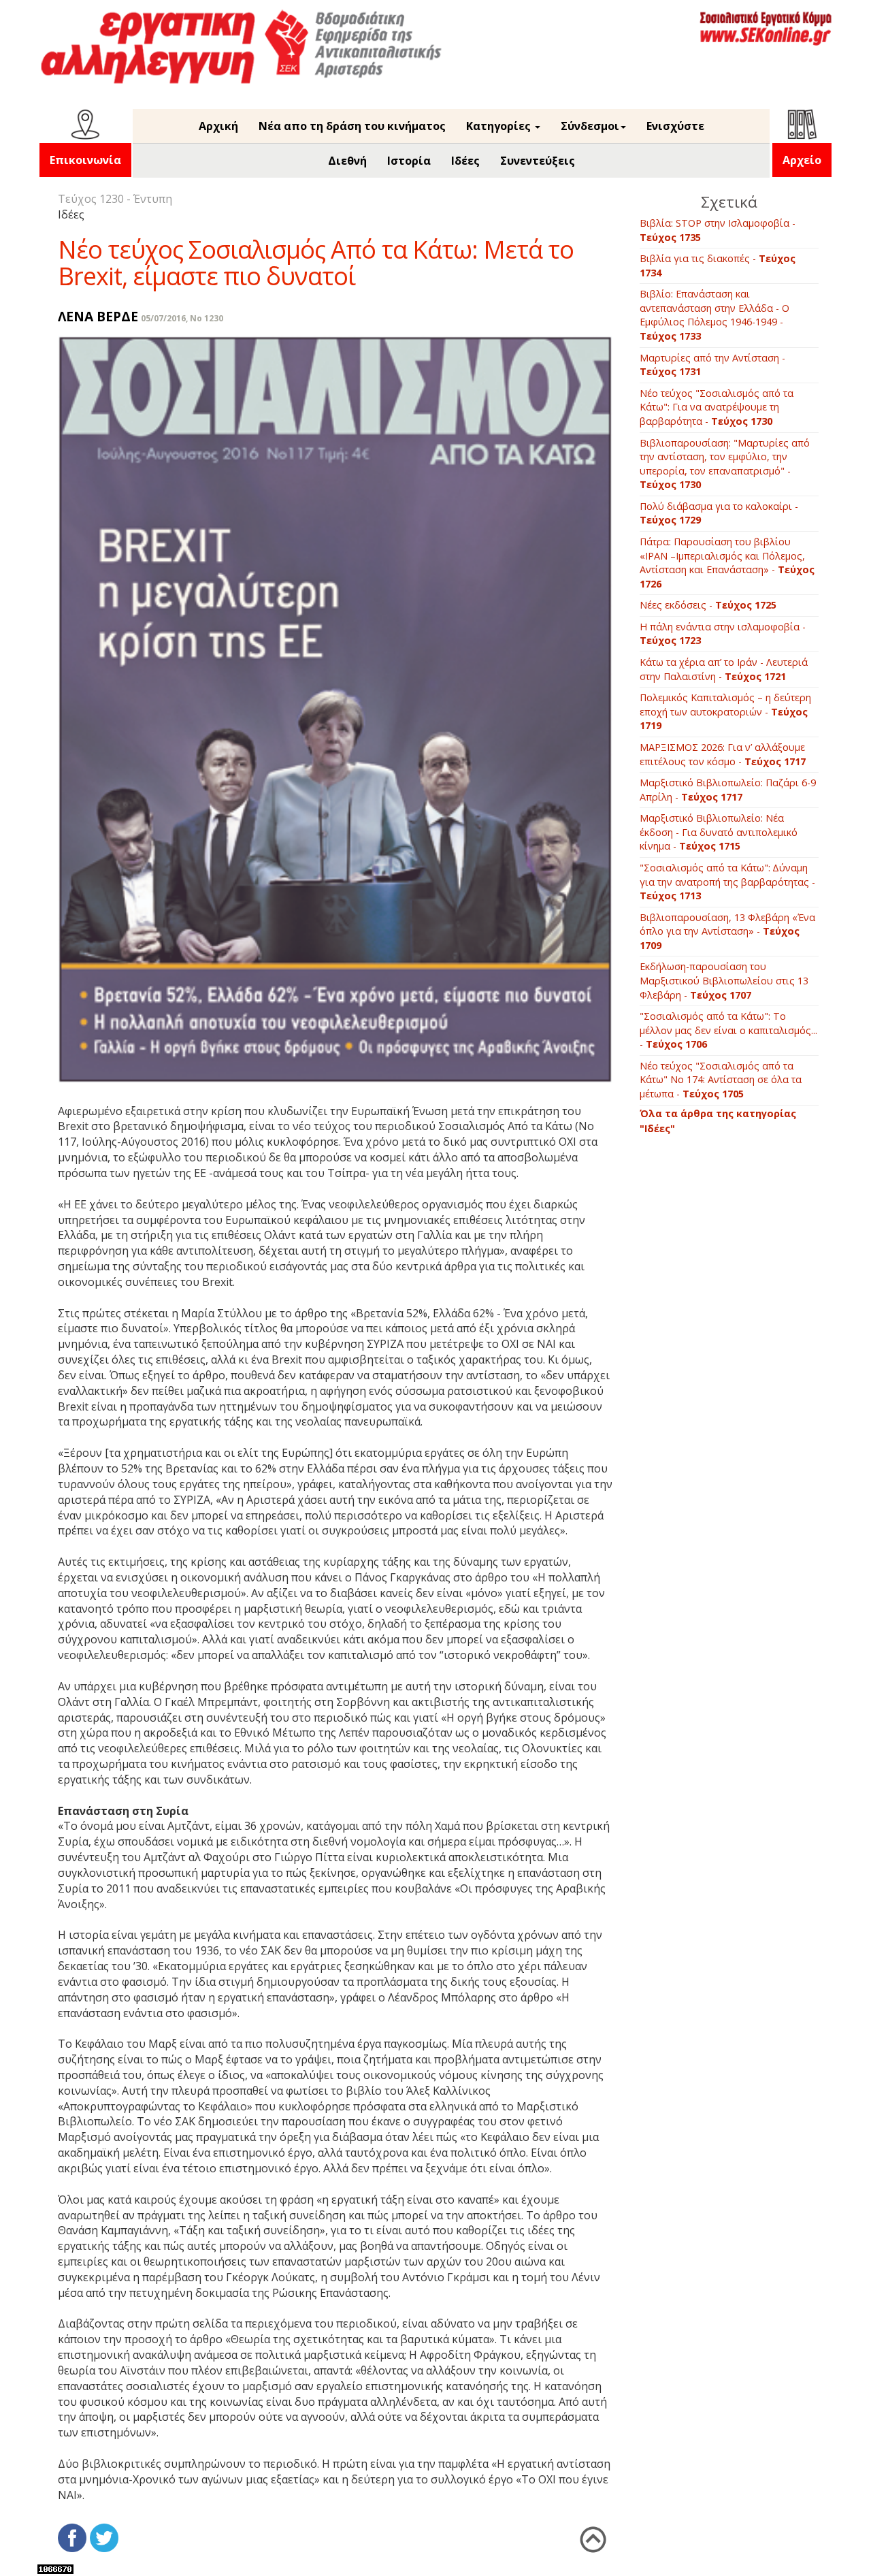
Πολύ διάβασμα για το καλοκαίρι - (719, 513)
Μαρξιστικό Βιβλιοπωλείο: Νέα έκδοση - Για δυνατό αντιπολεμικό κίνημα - (719, 832)
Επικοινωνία (85, 160)
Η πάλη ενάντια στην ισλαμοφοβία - (723, 634)
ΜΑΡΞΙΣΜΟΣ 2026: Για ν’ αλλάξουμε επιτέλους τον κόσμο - (723, 754)
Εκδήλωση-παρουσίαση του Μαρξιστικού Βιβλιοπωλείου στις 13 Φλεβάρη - (724, 980)
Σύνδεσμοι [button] (590, 126)
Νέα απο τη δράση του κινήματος (352, 126)
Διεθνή (347, 161)
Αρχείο (802, 160)
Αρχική (218, 126)
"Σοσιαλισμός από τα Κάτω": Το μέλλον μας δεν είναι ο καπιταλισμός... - (728, 1030)
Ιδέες (465, 161)
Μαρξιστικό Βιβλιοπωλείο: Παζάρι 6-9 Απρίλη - (728, 790)
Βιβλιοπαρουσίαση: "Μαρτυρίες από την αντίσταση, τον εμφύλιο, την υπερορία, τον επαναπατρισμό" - (725, 464)
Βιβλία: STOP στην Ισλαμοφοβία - (718, 230)
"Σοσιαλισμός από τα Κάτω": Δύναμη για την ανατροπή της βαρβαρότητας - (727, 882)
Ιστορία (409, 161)
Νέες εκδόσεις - (708, 605)
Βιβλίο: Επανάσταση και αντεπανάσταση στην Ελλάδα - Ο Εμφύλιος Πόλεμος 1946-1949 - (714, 315)
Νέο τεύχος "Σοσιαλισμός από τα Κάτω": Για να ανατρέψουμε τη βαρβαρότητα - (717, 407)
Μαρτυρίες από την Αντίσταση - (712, 365)
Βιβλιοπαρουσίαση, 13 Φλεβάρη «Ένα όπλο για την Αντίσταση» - (727, 931)
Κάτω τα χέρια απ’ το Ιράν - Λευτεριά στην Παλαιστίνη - (724, 669)
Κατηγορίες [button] (500, 126)
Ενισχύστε (675, 126)
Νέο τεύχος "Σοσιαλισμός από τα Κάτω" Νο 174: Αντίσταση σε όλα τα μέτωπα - (721, 1080)
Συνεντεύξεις (538, 161)
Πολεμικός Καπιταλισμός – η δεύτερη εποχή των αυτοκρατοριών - (725, 711)
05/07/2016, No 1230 (182, 318)
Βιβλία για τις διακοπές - (718, 265)
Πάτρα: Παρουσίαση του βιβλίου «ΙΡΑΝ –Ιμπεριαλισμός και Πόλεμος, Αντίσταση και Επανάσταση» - (727, 563)
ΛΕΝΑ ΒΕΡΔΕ (98, 316)
